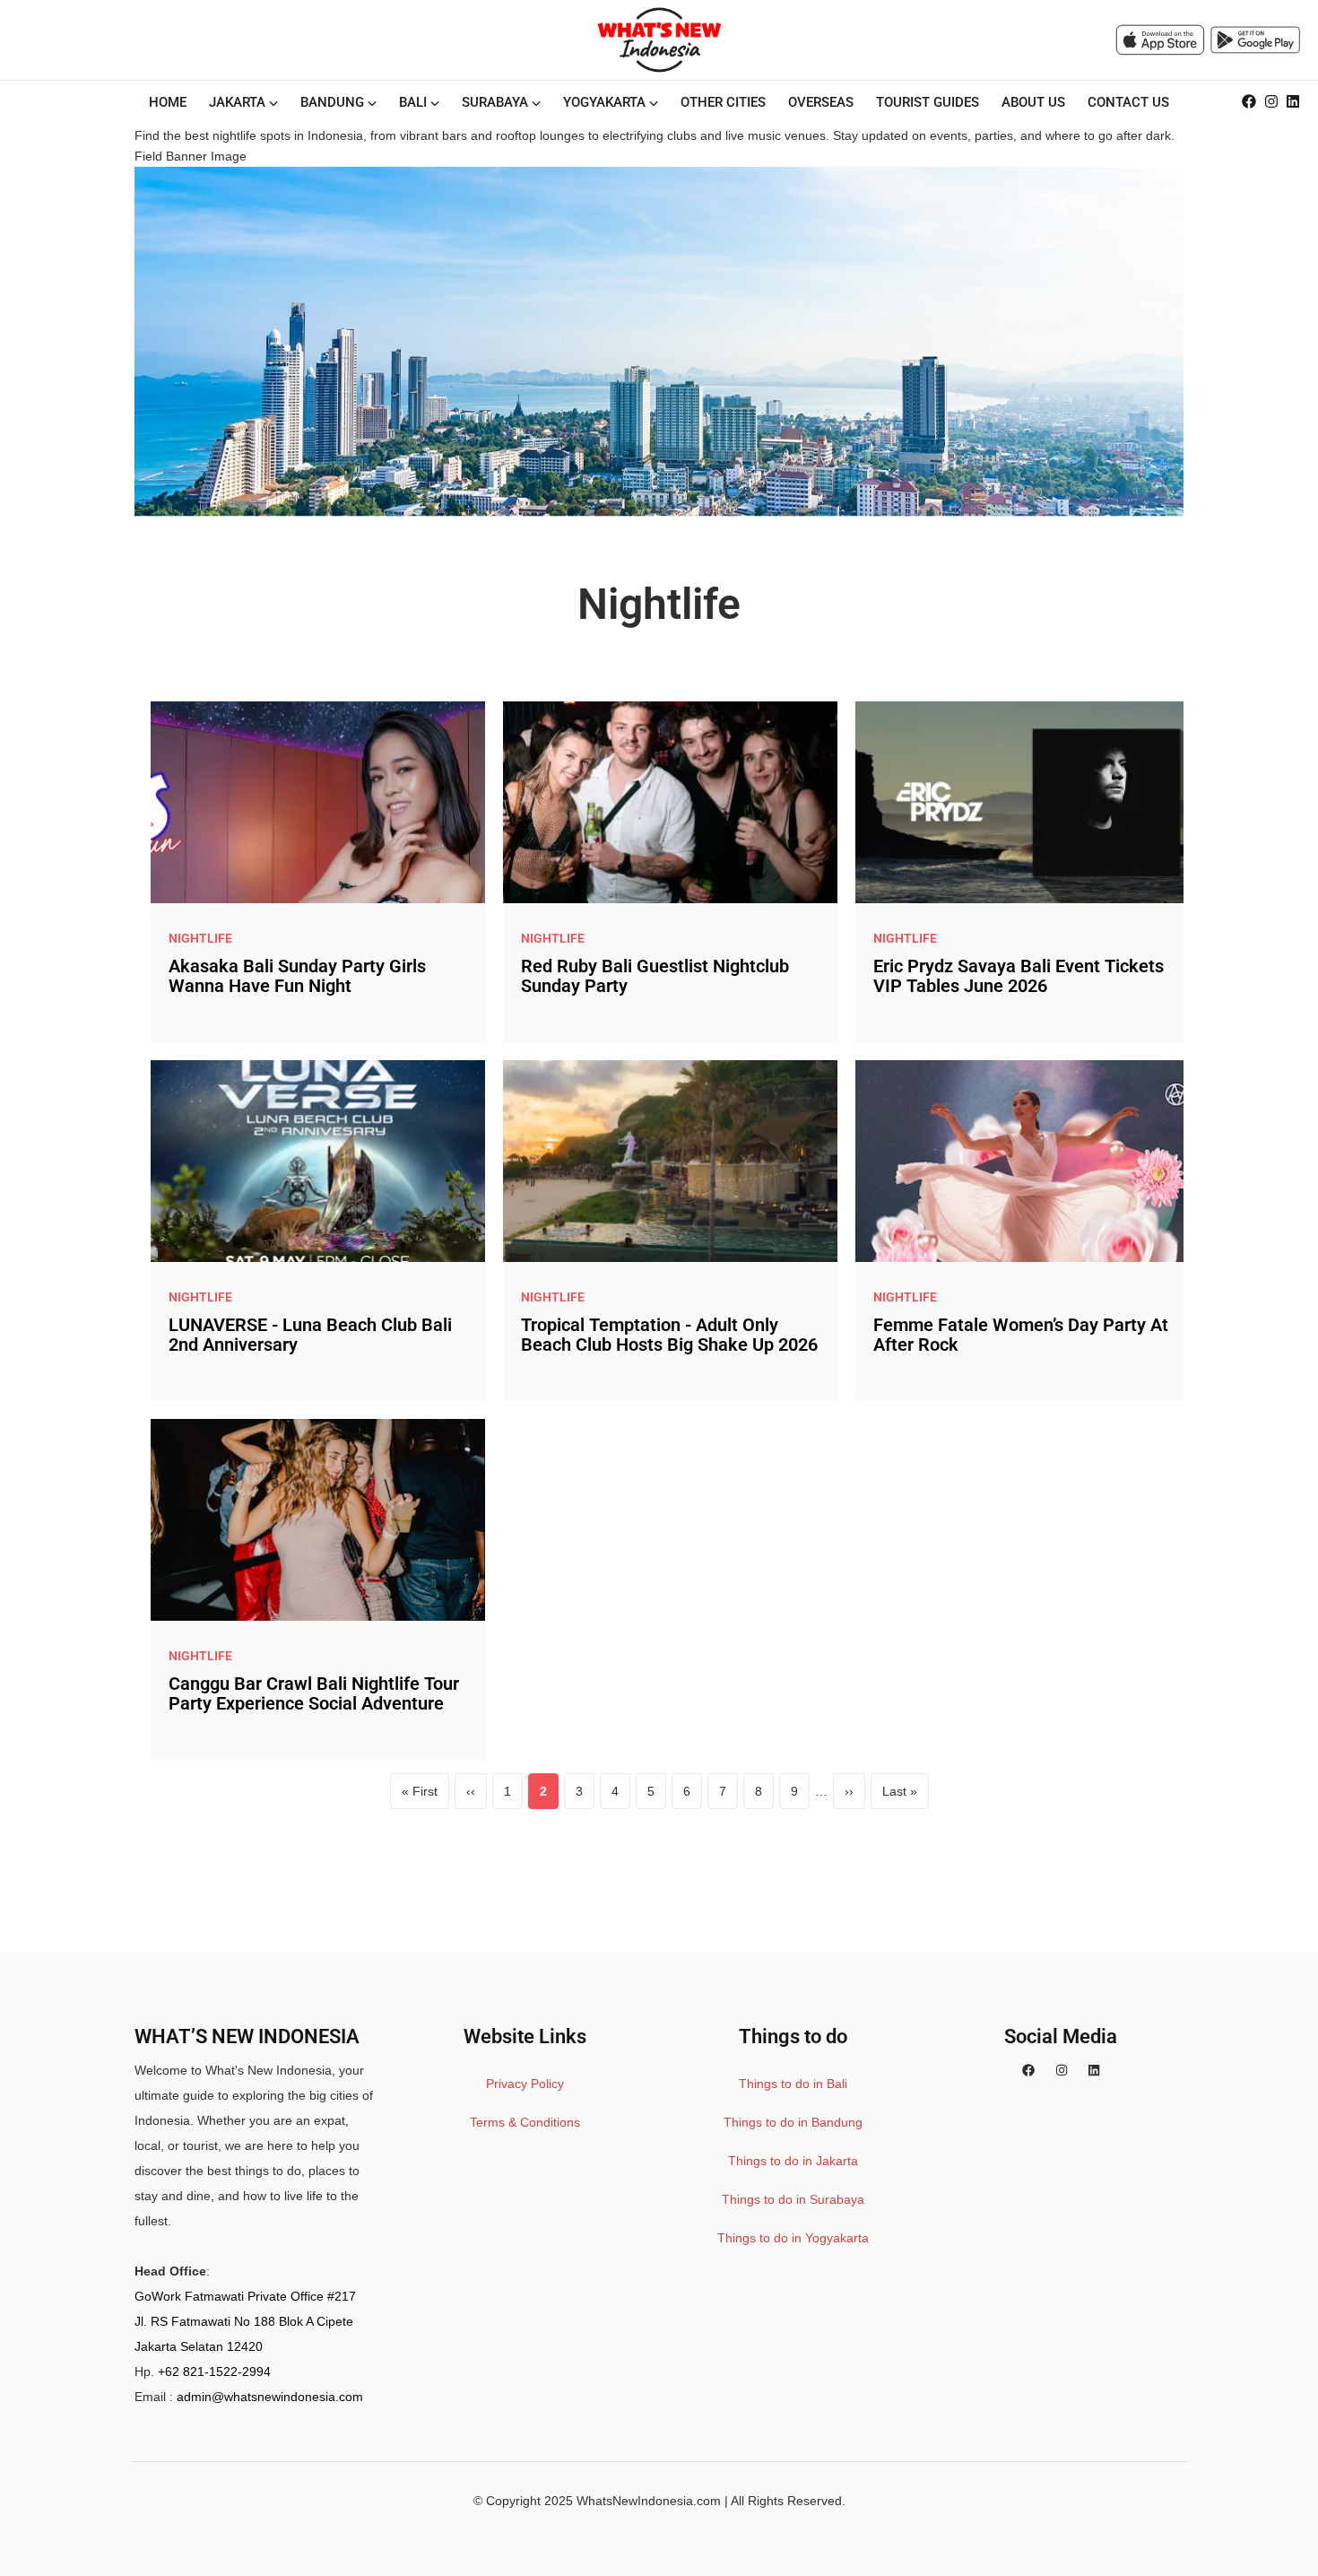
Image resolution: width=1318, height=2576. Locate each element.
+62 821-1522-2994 (214, 2371)
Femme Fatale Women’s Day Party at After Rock (1021, 1335)
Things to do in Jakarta (793, 2161)
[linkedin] (1293, 102)
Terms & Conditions (525, 2122)
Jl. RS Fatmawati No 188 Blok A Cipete (244, 2321)
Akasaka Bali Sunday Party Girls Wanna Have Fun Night (297, 976)
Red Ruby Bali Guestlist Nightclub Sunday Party (655, 976)
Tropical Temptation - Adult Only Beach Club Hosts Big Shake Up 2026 (669, 1335)
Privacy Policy (525, 2084)
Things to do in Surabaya (793, 2199)
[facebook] (1249, 102)
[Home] (659, 39)
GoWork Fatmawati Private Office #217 (245, 2296)
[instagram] (1271, 102)
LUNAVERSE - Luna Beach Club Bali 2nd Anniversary (310, 1335)
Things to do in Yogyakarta (793, 2238)
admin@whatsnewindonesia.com (270, 2397)
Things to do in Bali (793, 2084)
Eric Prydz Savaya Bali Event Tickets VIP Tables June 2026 (1019, 976)
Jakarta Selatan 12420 (199, 2346)
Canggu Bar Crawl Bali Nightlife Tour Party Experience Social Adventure (314, 1693)
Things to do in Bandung (793, 2122)
